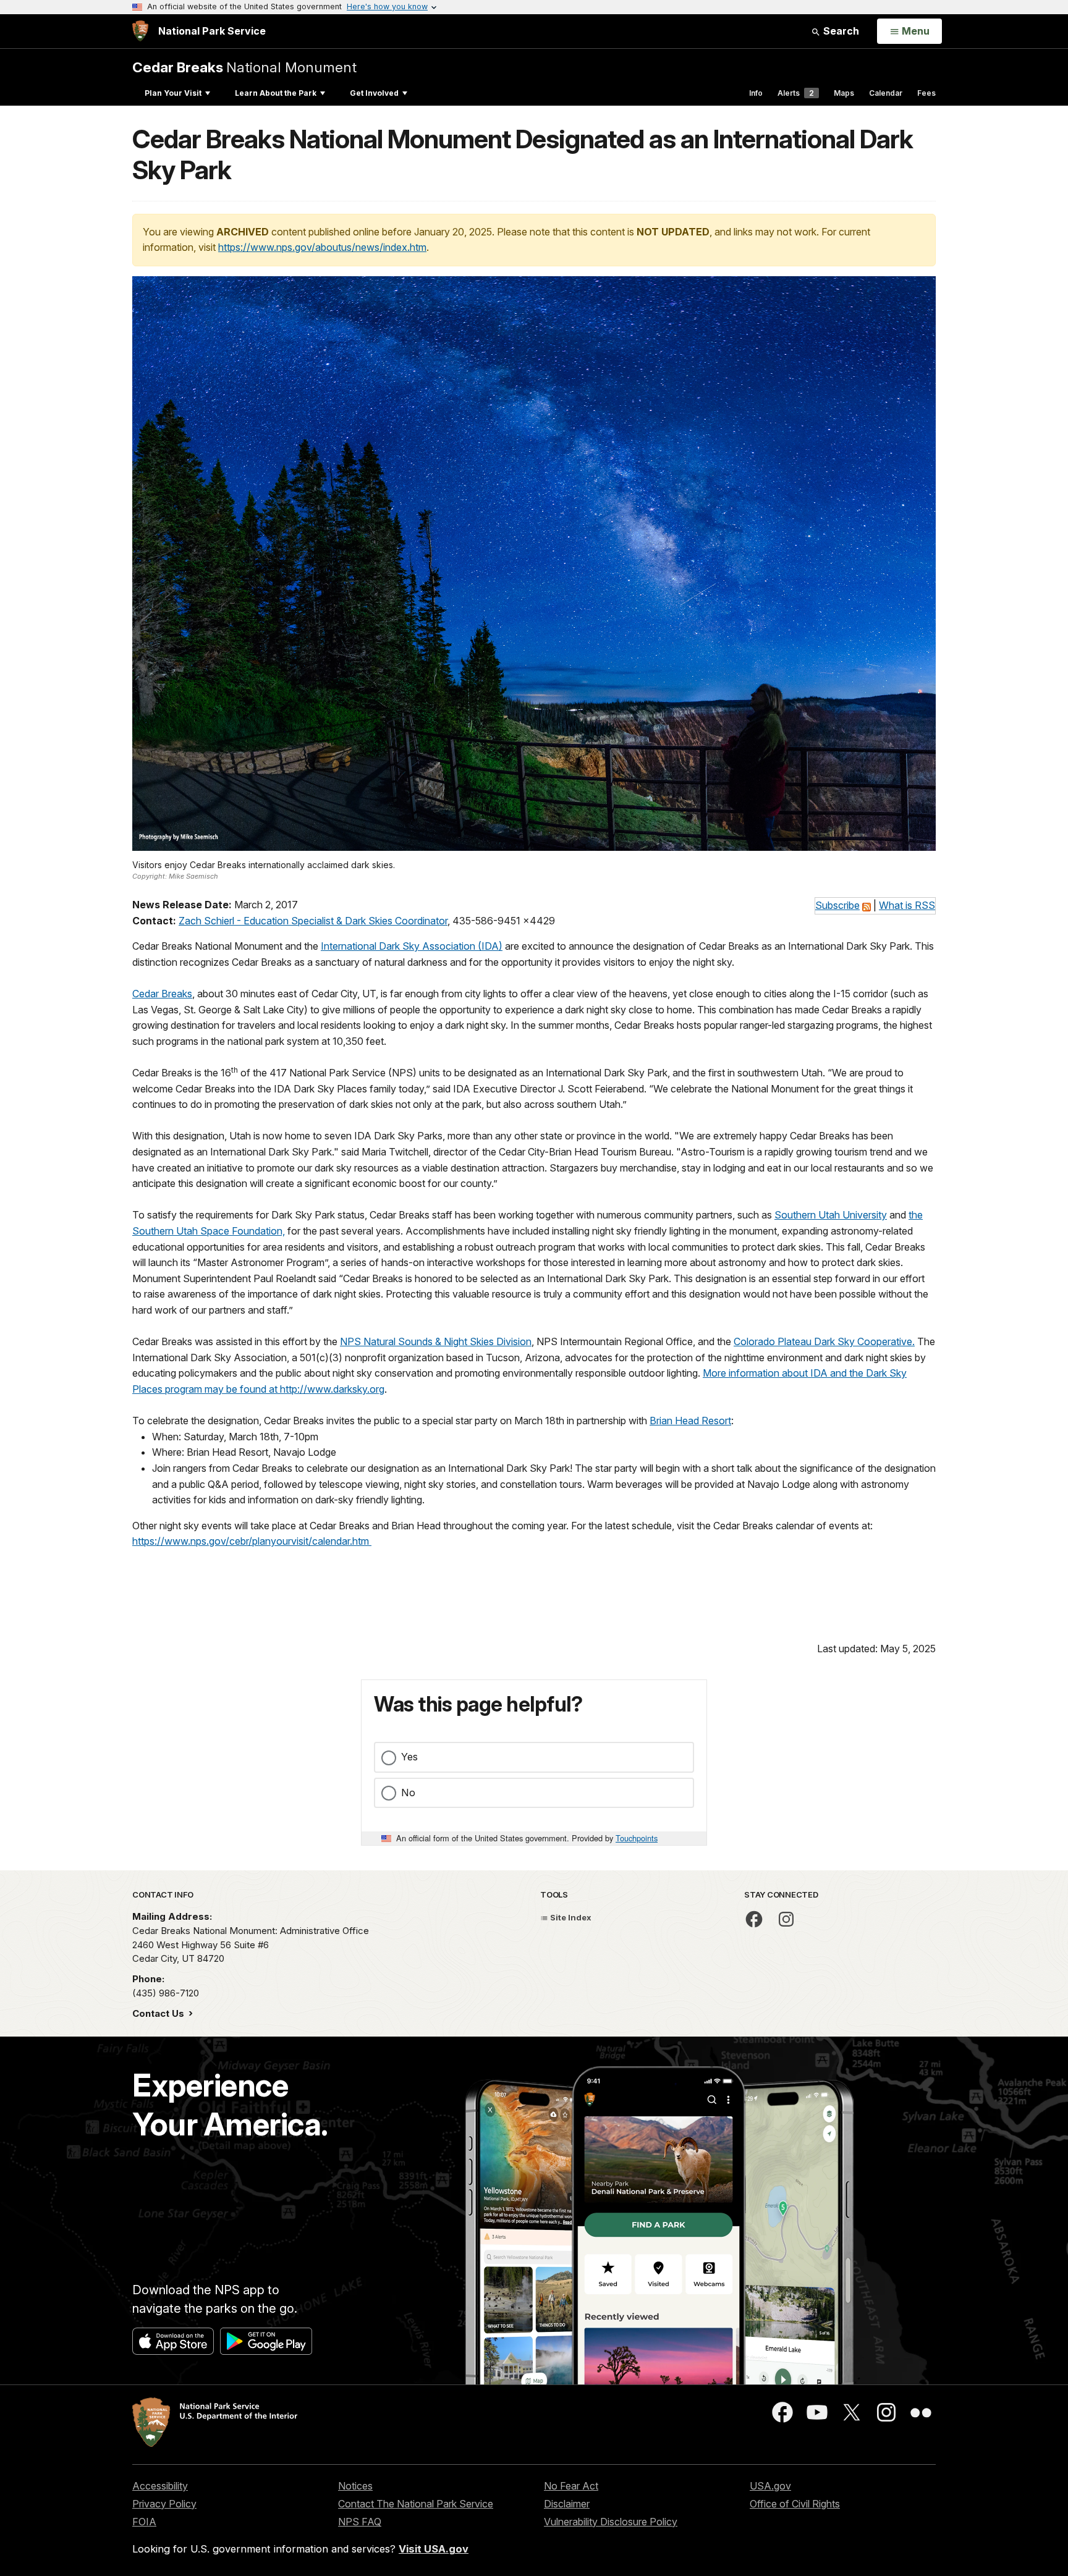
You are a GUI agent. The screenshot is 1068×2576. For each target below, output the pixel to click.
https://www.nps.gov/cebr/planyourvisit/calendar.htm (252, 1541)
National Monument (244, 67)
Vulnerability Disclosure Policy (611, 2522)
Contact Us (159, 2013)
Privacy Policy (164, 2504)
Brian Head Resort (690, 1421)
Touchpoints (637, 1838)
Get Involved (374, 93)
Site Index (570, 1917)
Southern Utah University (831, 1215)
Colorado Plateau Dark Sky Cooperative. (824, 1341)
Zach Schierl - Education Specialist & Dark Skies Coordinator (313, 921)
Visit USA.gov (434, 2549)
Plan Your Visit (173, 93)
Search (840, 31)
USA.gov (770, 2486)
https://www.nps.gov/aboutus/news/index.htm (322, 247)
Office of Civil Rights (795, 2504)
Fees (926, 93)
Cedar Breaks (162, 994)
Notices (355, 2486)
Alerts (796, 93)
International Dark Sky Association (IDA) (412, 946)
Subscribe (837, 905)
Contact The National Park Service (416, 2504)
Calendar (886, 93)
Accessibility (160, 2486)
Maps (844, 93)
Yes (409, 1757)
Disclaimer (567, 2504)
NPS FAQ (360, 2522)
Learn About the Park (276, 93)
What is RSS (907, 905)
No (408, 1793)
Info (756, 93)
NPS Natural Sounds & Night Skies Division (436, 1341)
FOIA (144, 2522)
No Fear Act (571, 2486)
